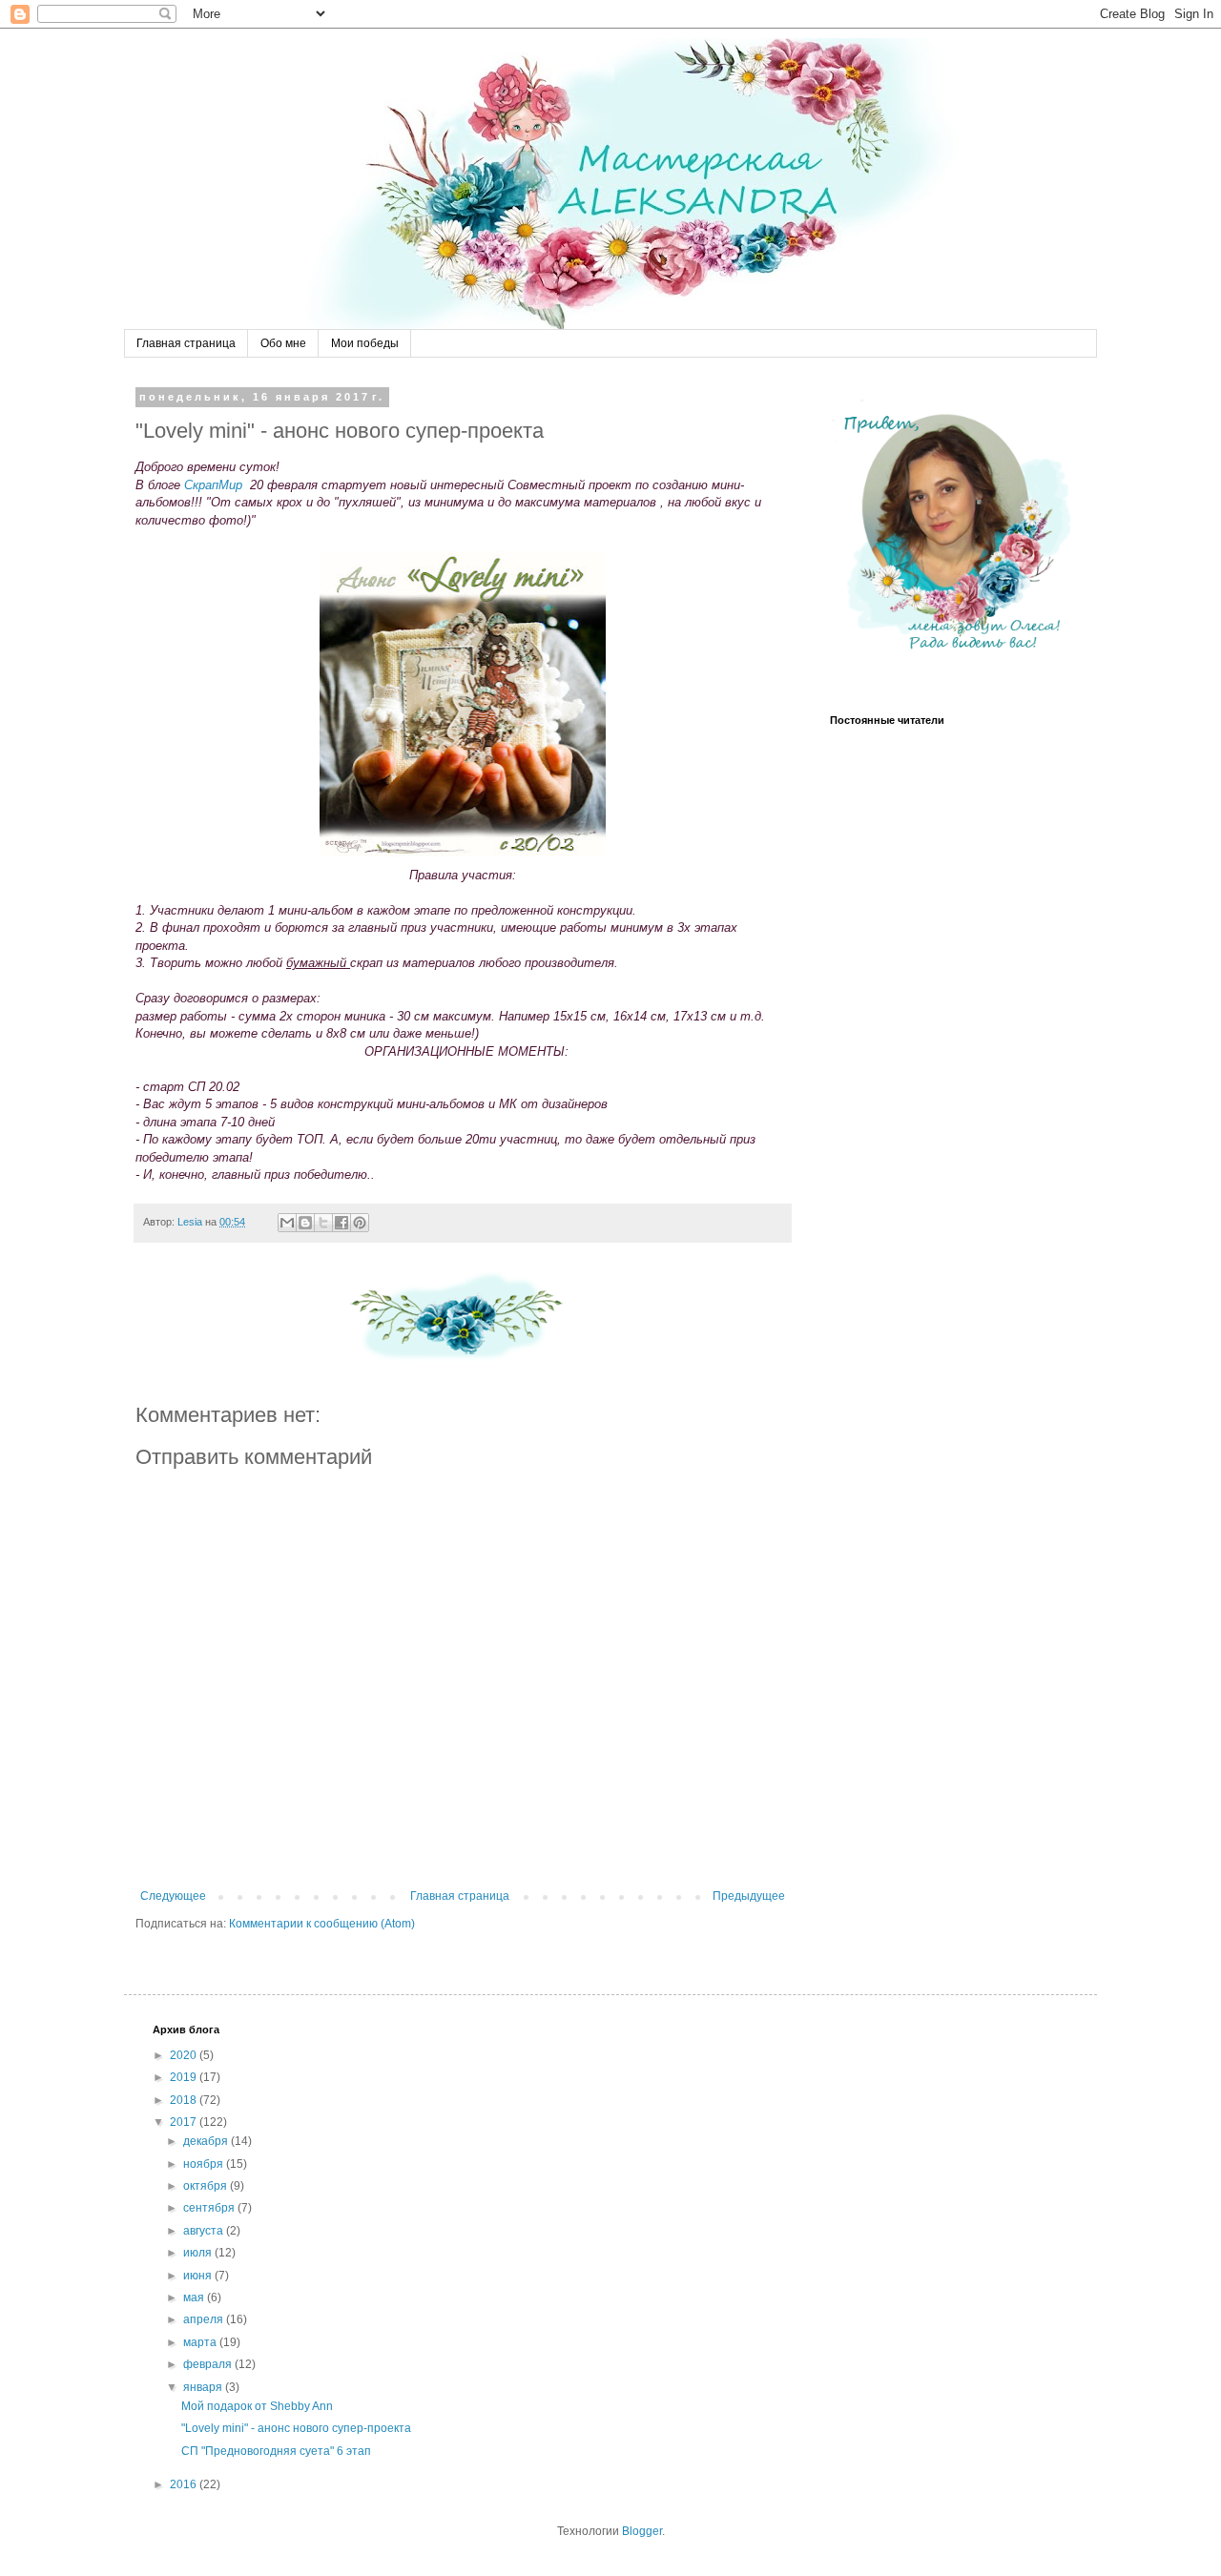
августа (205, 2231)
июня (199, 2276)
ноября (205, 2164)
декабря (207, 2141)
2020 (185, 2055)
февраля (209, 2364)
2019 (185, 2077)
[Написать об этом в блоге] (305, 1223)
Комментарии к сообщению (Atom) (322, 1924)
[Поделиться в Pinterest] (360, 1223)
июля (199, 2253)
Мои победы (365, 343)
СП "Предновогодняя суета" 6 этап (276, 2451)
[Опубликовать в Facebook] (341, 1223)
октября (207, 2186)
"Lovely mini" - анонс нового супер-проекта (296, 2428)
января (204, 2387)
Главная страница (186, 343)
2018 (185, 2100)
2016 (185, 2484)
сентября (210, 2208)
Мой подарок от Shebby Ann (257, 2406)
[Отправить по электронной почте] (287, 1223)
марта (201, 2342)
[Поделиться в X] (323, 1223)
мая (195, 2298)
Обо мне (283, 343)
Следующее (173, 1896)
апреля (205, 2319)
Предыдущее (749, 1896)
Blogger (642, 2531)
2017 (185, 2122)
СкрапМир (213, 485)
